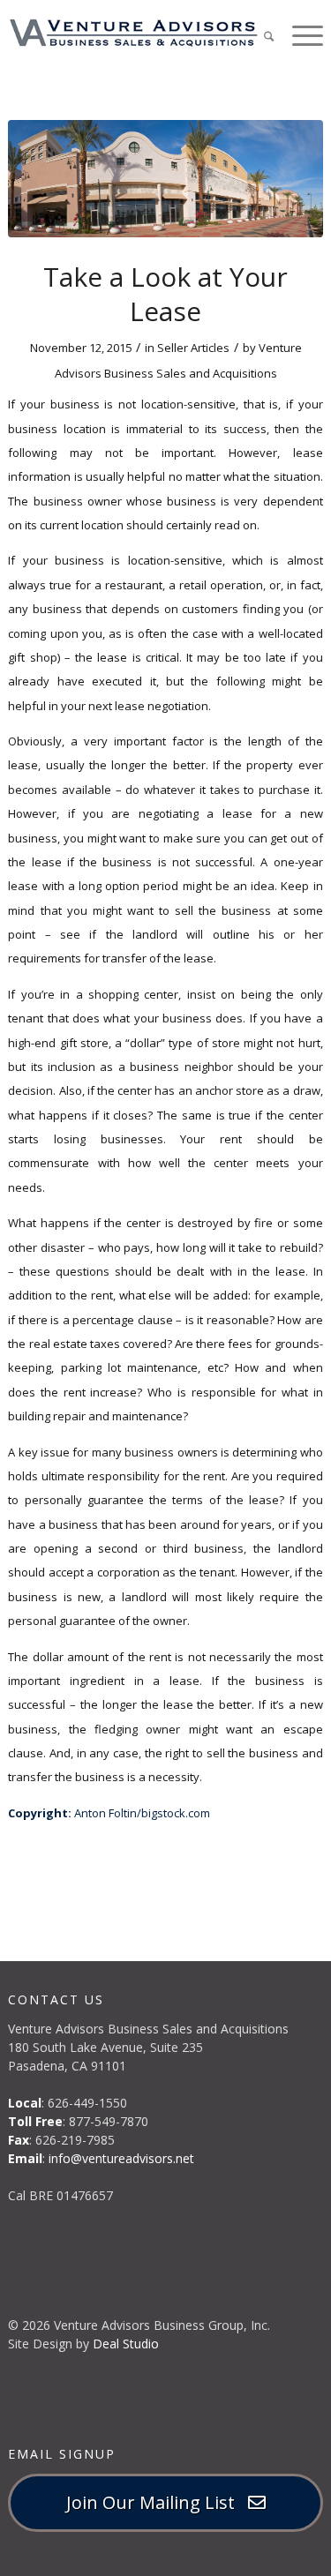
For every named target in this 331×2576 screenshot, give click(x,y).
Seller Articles (193, 348)
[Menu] (299, 35)
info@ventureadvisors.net (121, 2158)
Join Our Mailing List (157, 2502)
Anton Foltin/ (108, 1813)
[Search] (260, 35)
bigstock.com (176, 1813)
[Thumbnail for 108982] (165, 179)
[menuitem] (260, 35)
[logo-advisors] (134, 33)
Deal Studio (126, 2344)
